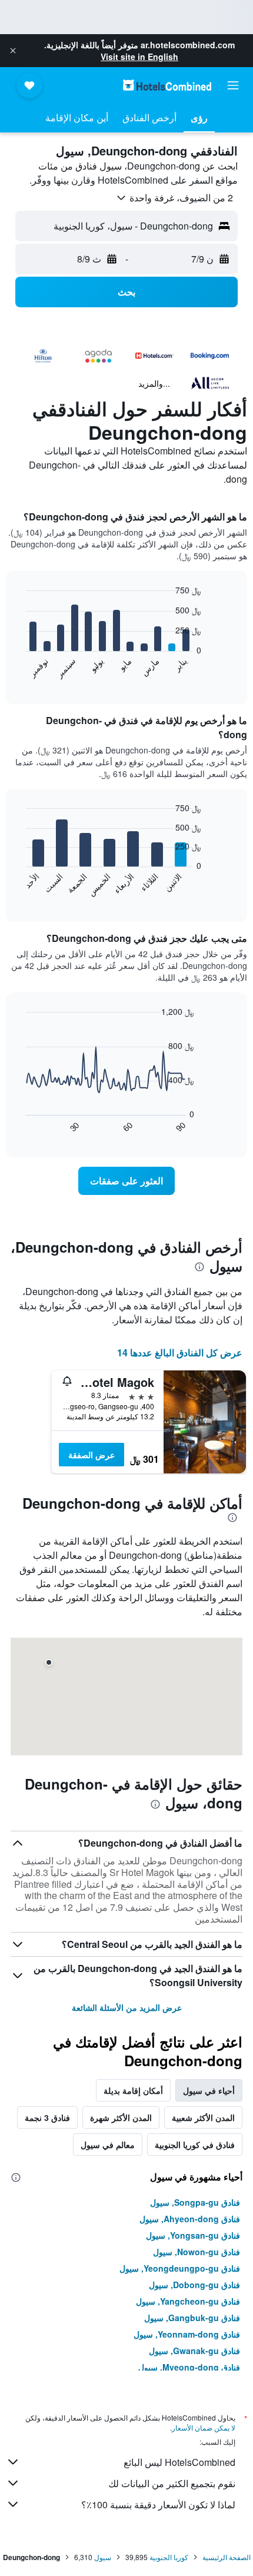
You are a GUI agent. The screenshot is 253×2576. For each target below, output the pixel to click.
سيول (103, 2557)
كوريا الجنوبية (169, 2557)
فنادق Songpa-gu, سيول (195, 2202)
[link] (126, 1181)
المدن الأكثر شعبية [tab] (203, 2117)
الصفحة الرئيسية (227, 2557)
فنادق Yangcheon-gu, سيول (188, 2301)
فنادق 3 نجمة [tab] (47, 2117)
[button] (13, 51)
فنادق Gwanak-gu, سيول (194, 2351)
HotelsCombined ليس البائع (179, 2462)
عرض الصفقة (91, 1455)
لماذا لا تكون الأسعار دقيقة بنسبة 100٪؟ (158, 2504)
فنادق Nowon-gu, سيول (197, 2252)
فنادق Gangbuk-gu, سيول (192, 2318)
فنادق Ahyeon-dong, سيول (190, 2219)
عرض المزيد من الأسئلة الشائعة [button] (127, 2007)
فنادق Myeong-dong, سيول (189, 2367)
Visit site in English (139, 57)
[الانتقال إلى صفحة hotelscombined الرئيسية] (167, 85)
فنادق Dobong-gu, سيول (194, 2285)
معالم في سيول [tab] (108, 2145)
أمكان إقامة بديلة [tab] (133, 2090)
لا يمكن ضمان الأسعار (204, 2427)
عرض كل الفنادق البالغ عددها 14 (180, 1352)
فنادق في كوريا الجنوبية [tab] (195, 2145)
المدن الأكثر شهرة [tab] (121, 2117)
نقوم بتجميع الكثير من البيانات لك (172, 2483)
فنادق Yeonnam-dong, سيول (187, 2334)
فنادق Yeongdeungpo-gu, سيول (180, 2268)
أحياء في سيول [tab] (209, 2090)
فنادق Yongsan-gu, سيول (193, 2235)
